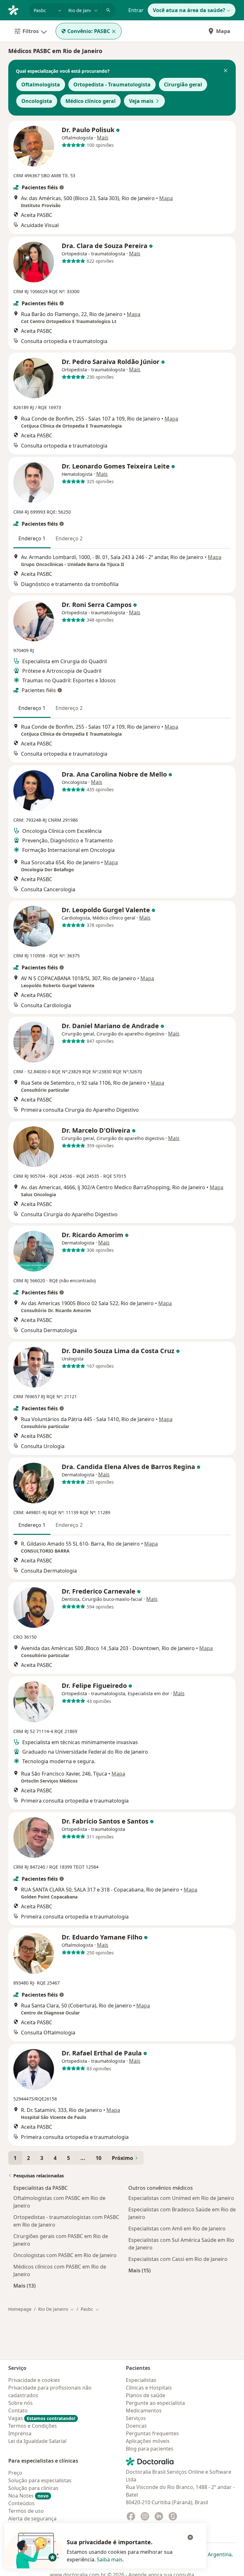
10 (98, 2158)
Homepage (20, 2309)
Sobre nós (20, 2403)
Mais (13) (24, 2286)
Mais (103, 138)
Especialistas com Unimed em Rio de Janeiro (181, 2198)
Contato (18, 2411)
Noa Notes (28, 2496)
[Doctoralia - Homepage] (16, 10)
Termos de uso (26, 2511)
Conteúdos (21, 2503)
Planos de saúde (146, 2395)
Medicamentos (144, 2411)
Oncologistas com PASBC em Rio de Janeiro (65, 2255)
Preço (15, 2473)
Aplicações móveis (148, 2441)
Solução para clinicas (33, 2488)
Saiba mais (110, 2559)
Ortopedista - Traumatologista (112, 84)
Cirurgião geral (183, 84)
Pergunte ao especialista (155, 2403)
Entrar (136, 10)
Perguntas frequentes (152, 2433)
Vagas (42, 2418)
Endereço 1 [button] (32, 538)
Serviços (136, 2418)
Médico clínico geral (91, 101)
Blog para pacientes (150, 2449)
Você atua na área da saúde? (189, 10)
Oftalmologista (41, 84)
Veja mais (141, 101)
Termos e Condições (33, 2426)
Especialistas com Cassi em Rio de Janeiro (178, 2259)
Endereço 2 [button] (69, 538)
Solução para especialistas (40, 2480)
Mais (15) (139, 2270)
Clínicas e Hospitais (149, 2388)
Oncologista (37, 101)
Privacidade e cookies (34, 2380)
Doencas (136, 2426)
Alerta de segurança (32, 2519)
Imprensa (20, 2433)
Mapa (223, 31)
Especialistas (141, 2380)
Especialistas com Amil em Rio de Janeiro (177, 2229)
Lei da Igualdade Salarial (37, 2441)
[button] (226, 71)
